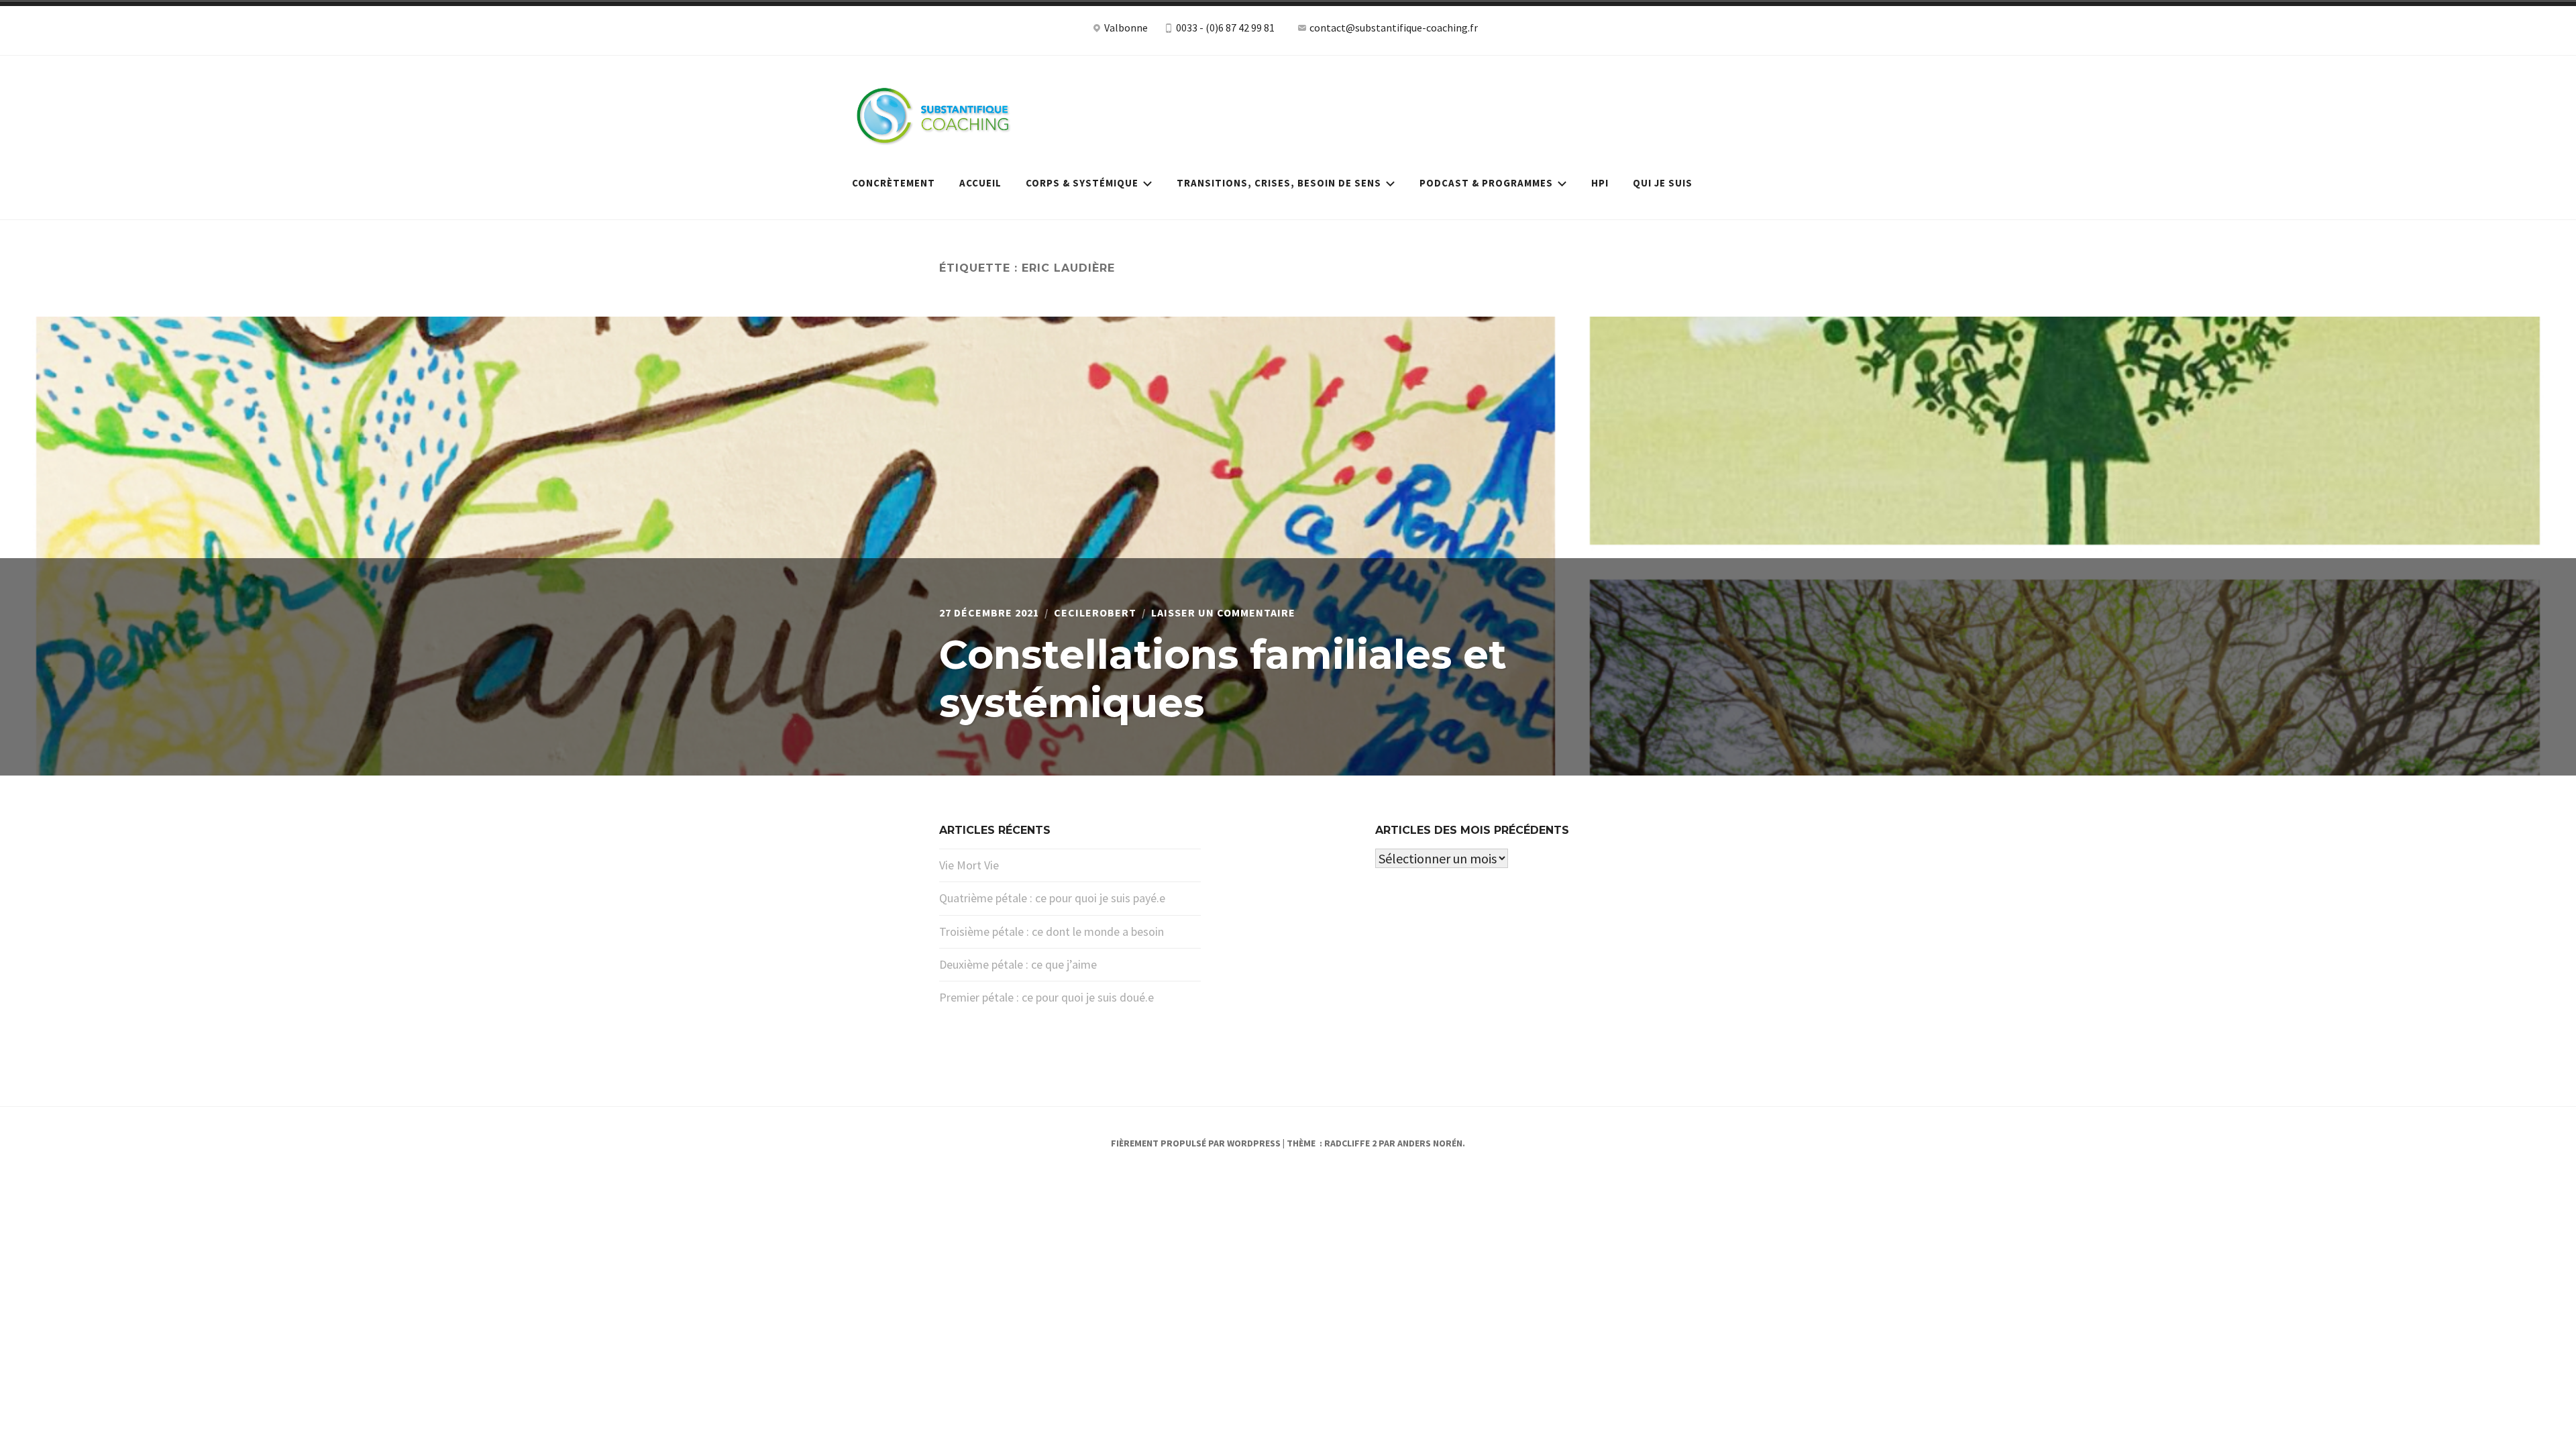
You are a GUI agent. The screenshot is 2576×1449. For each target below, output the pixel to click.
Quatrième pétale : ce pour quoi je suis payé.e (1052, 898)
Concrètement (894, 183)
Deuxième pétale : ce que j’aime (1018, 964)
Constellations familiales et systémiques (1223, 679)
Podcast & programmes (1486, 183)
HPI (1600, 183)
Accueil (980, 183)
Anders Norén (1430, 1143)
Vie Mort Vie (969, 865)
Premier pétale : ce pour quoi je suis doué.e (1046, 997)
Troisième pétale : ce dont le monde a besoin (1052, 931)
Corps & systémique (1082, 183)
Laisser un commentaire (1223, 612)
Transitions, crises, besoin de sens (1279, 183)
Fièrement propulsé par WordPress (1196, 1143)
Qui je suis (1663, 183)
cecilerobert (1095, 612)
